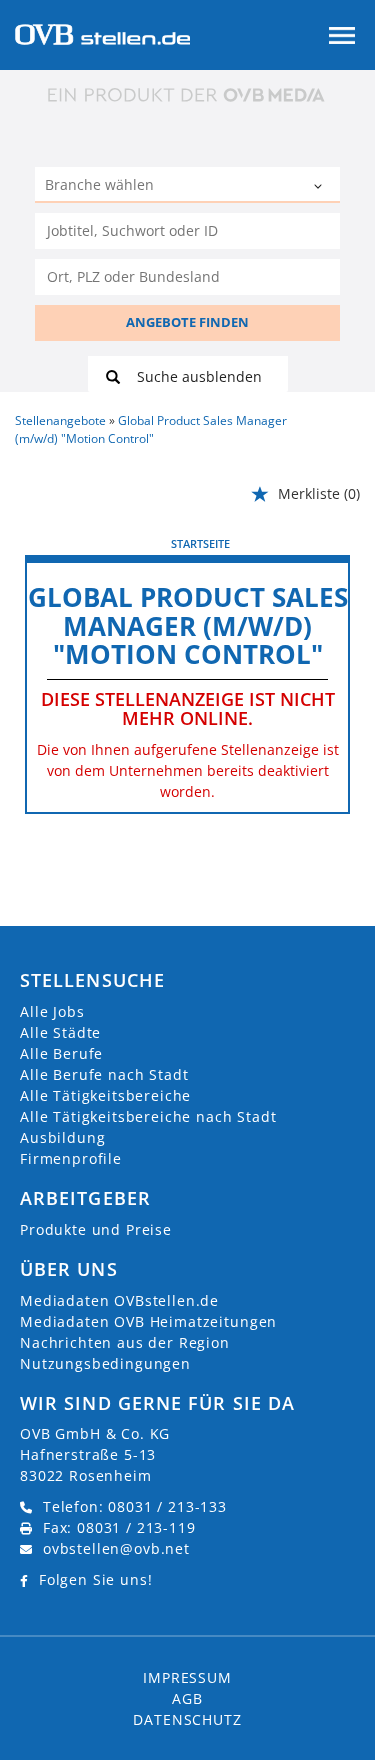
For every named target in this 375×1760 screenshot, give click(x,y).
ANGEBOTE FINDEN (187, 322)
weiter (327, 543)
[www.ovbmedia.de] (188, 94)
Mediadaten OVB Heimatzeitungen (148, 1321)
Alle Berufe (61, 1053)
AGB (187, 1698)
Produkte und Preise (96, 1229)
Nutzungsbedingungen (105, 1363)
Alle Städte (60, 1032)
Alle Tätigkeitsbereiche (105, 1095)
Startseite (200, 543)
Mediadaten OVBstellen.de (119, 1300)
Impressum (187, 1677)
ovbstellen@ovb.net (116, 1548)
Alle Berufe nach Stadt (104, 1074)
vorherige (60, 543)
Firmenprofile (71, 1158)
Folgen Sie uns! (96, 1579)
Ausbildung (62, 1137)
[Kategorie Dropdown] (320, 187)
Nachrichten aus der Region (125, 1342)
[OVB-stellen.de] (102, 32)
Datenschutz (187, 1719)
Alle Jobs (52, 1011)
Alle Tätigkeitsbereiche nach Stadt (148, 1116)
